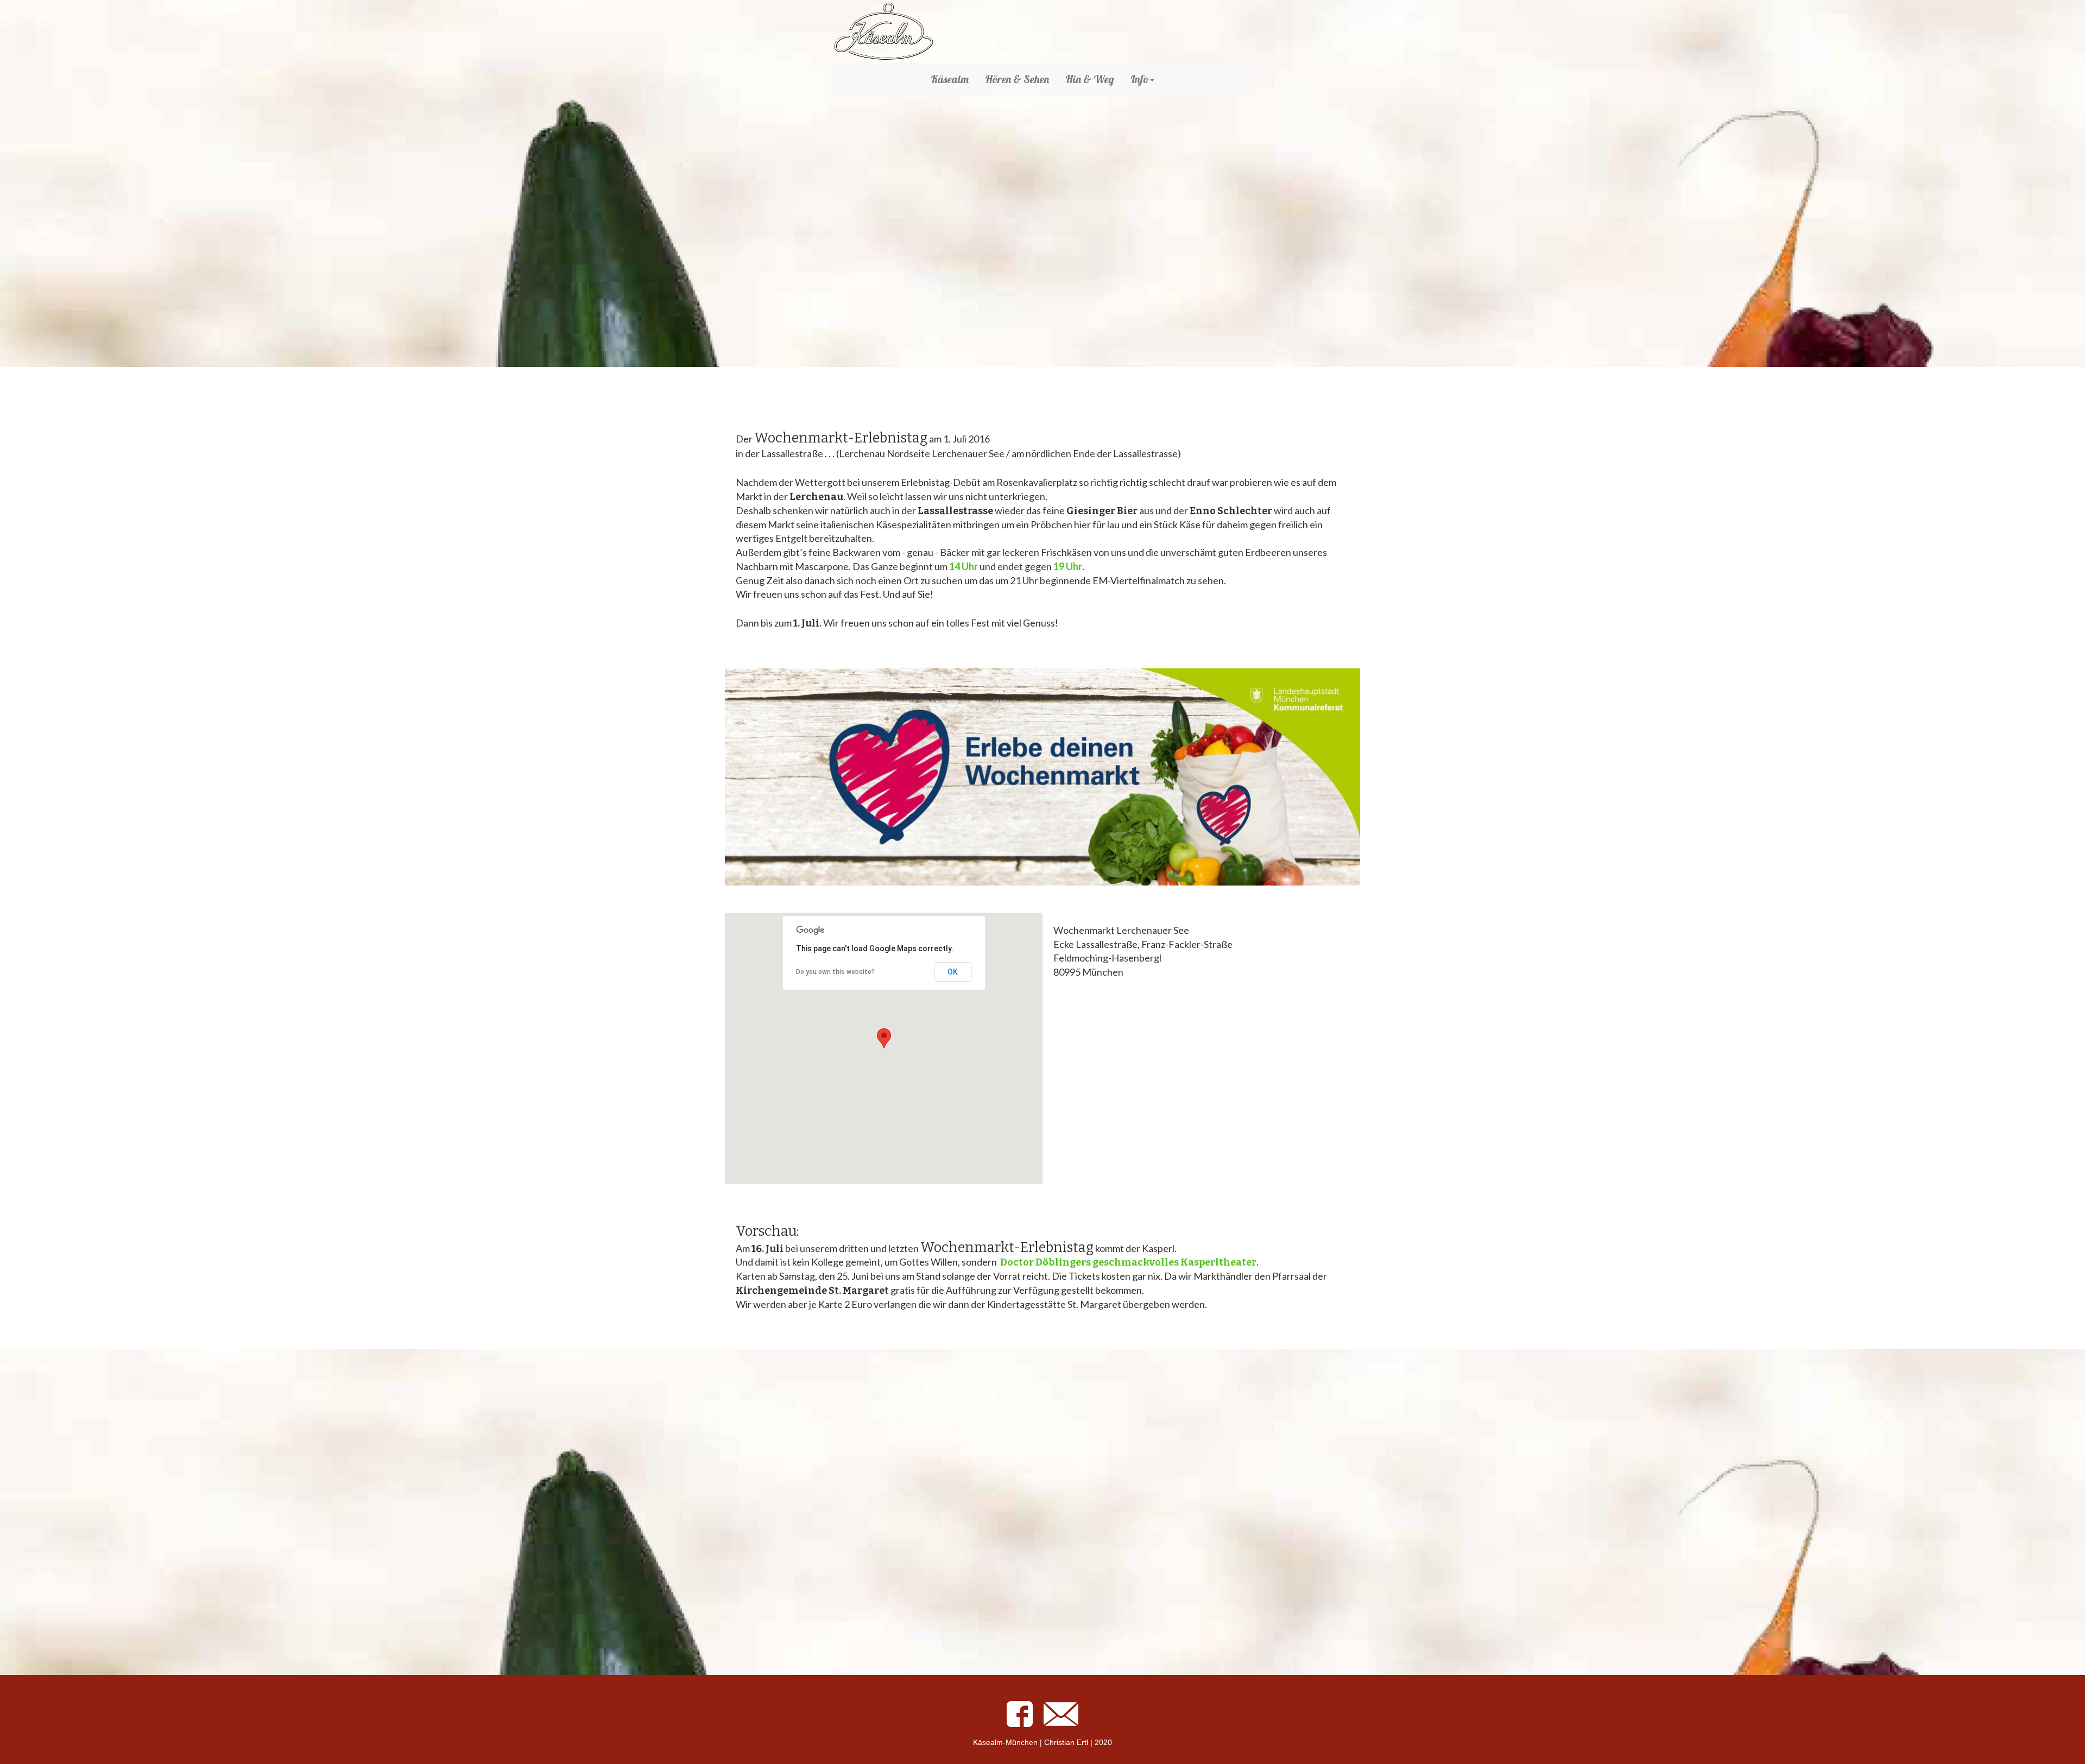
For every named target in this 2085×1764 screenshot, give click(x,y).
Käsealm (950, 79)
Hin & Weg (1090, 79)
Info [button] (1140, 79)
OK (953, 972)
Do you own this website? (835, 972)
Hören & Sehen (1017, 79)
